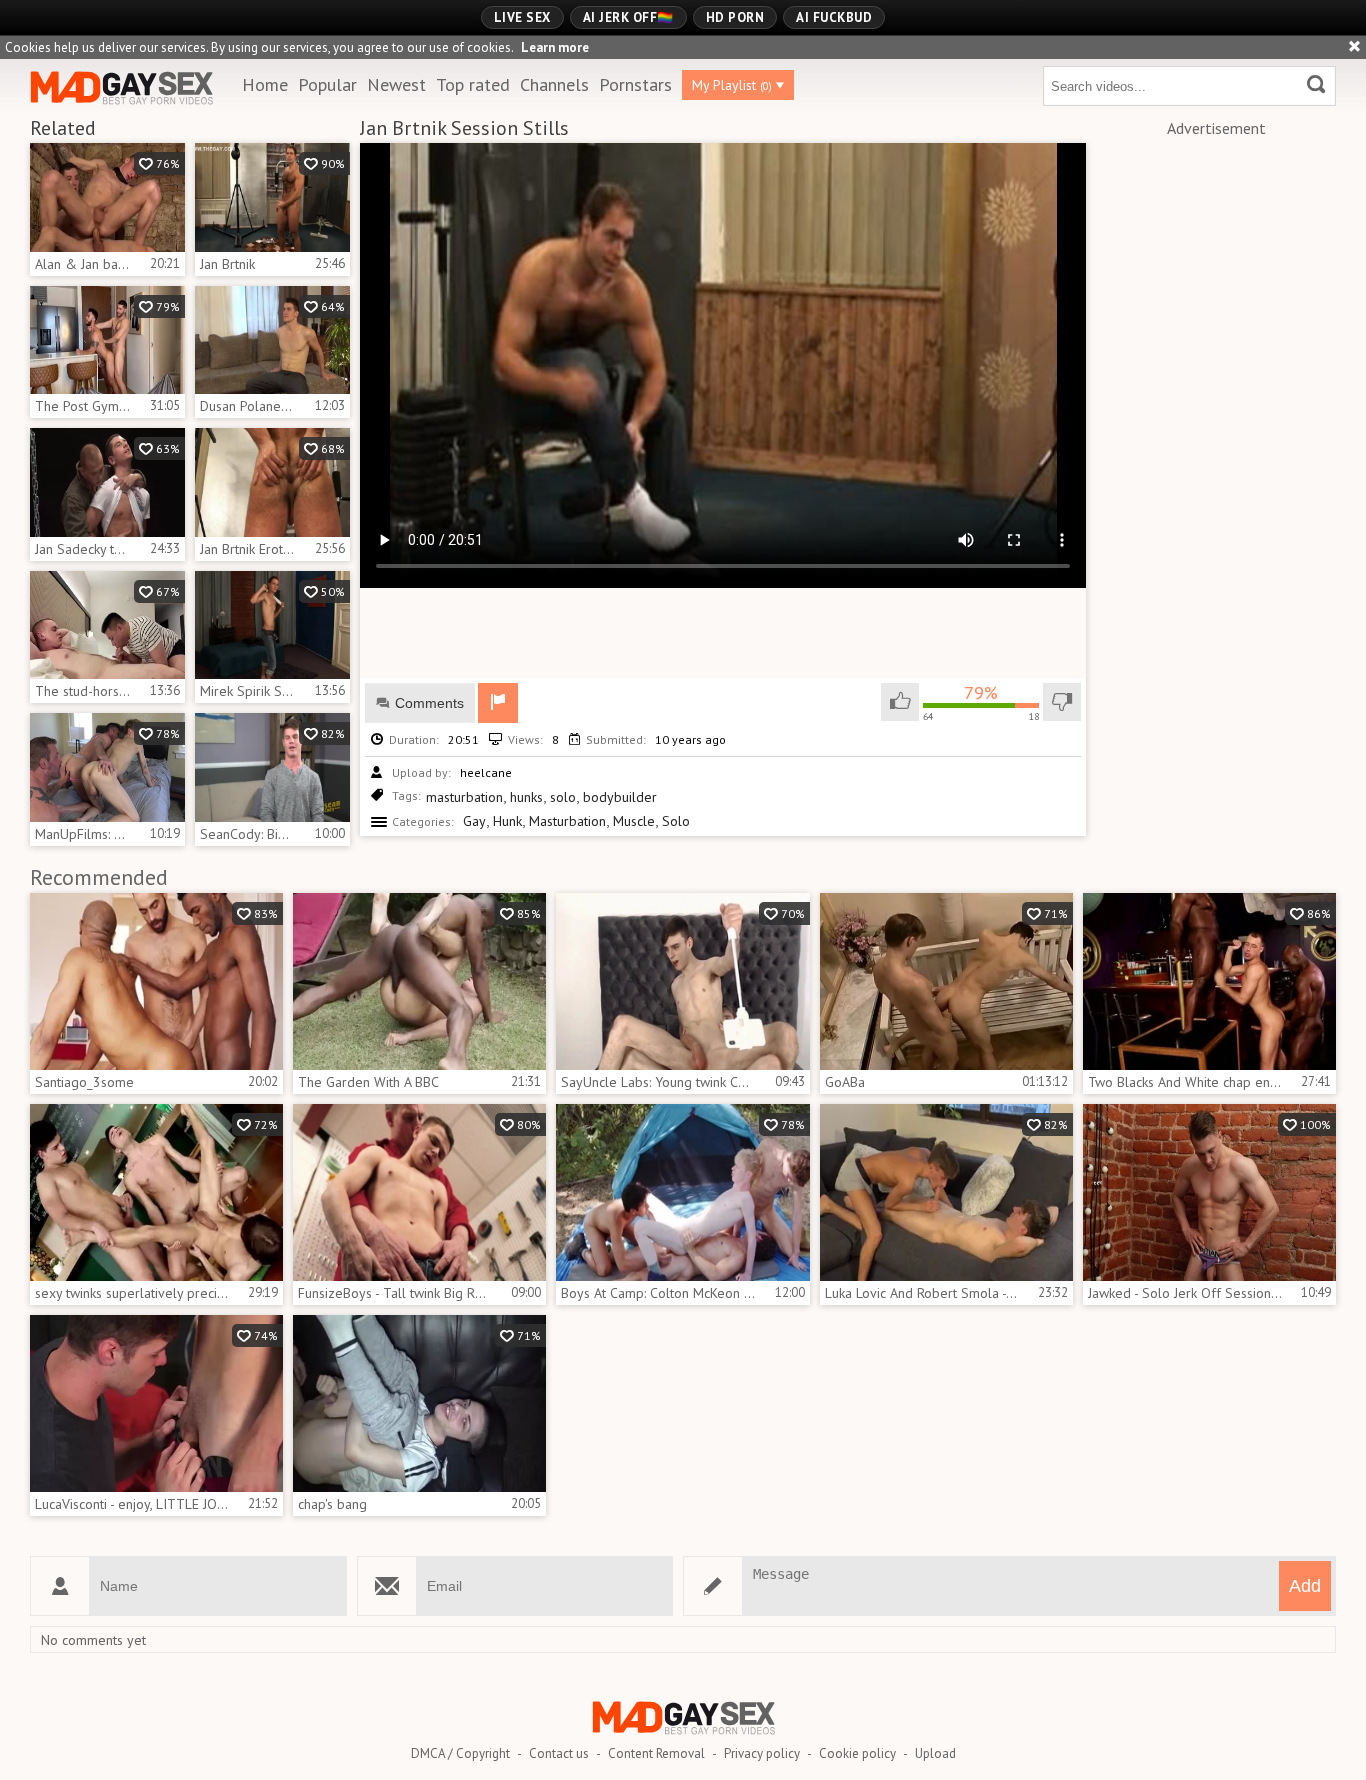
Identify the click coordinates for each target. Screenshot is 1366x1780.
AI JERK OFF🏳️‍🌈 (628, 17)
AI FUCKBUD (834, 17)
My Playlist (732, 85)
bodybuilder (620, 797)
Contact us (559, 1753)
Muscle (634, 821)
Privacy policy (762, 1753)
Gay (474, 821)
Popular (327, 84)
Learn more (555, 47)
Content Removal (656, 1753)
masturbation (464, 797)
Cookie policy (857, 1753)
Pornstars (635, 84)
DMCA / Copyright (460, 1753)
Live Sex (522, 17)
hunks (526, 797)
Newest (396, 84)
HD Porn (735, 17)
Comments (429, 703)
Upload (935, 1753)
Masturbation (567, 821)
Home (265, 84)
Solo (676, 821)
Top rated (473, 84)
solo (563, 797)
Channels (554, 84)
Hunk (507, 821)
